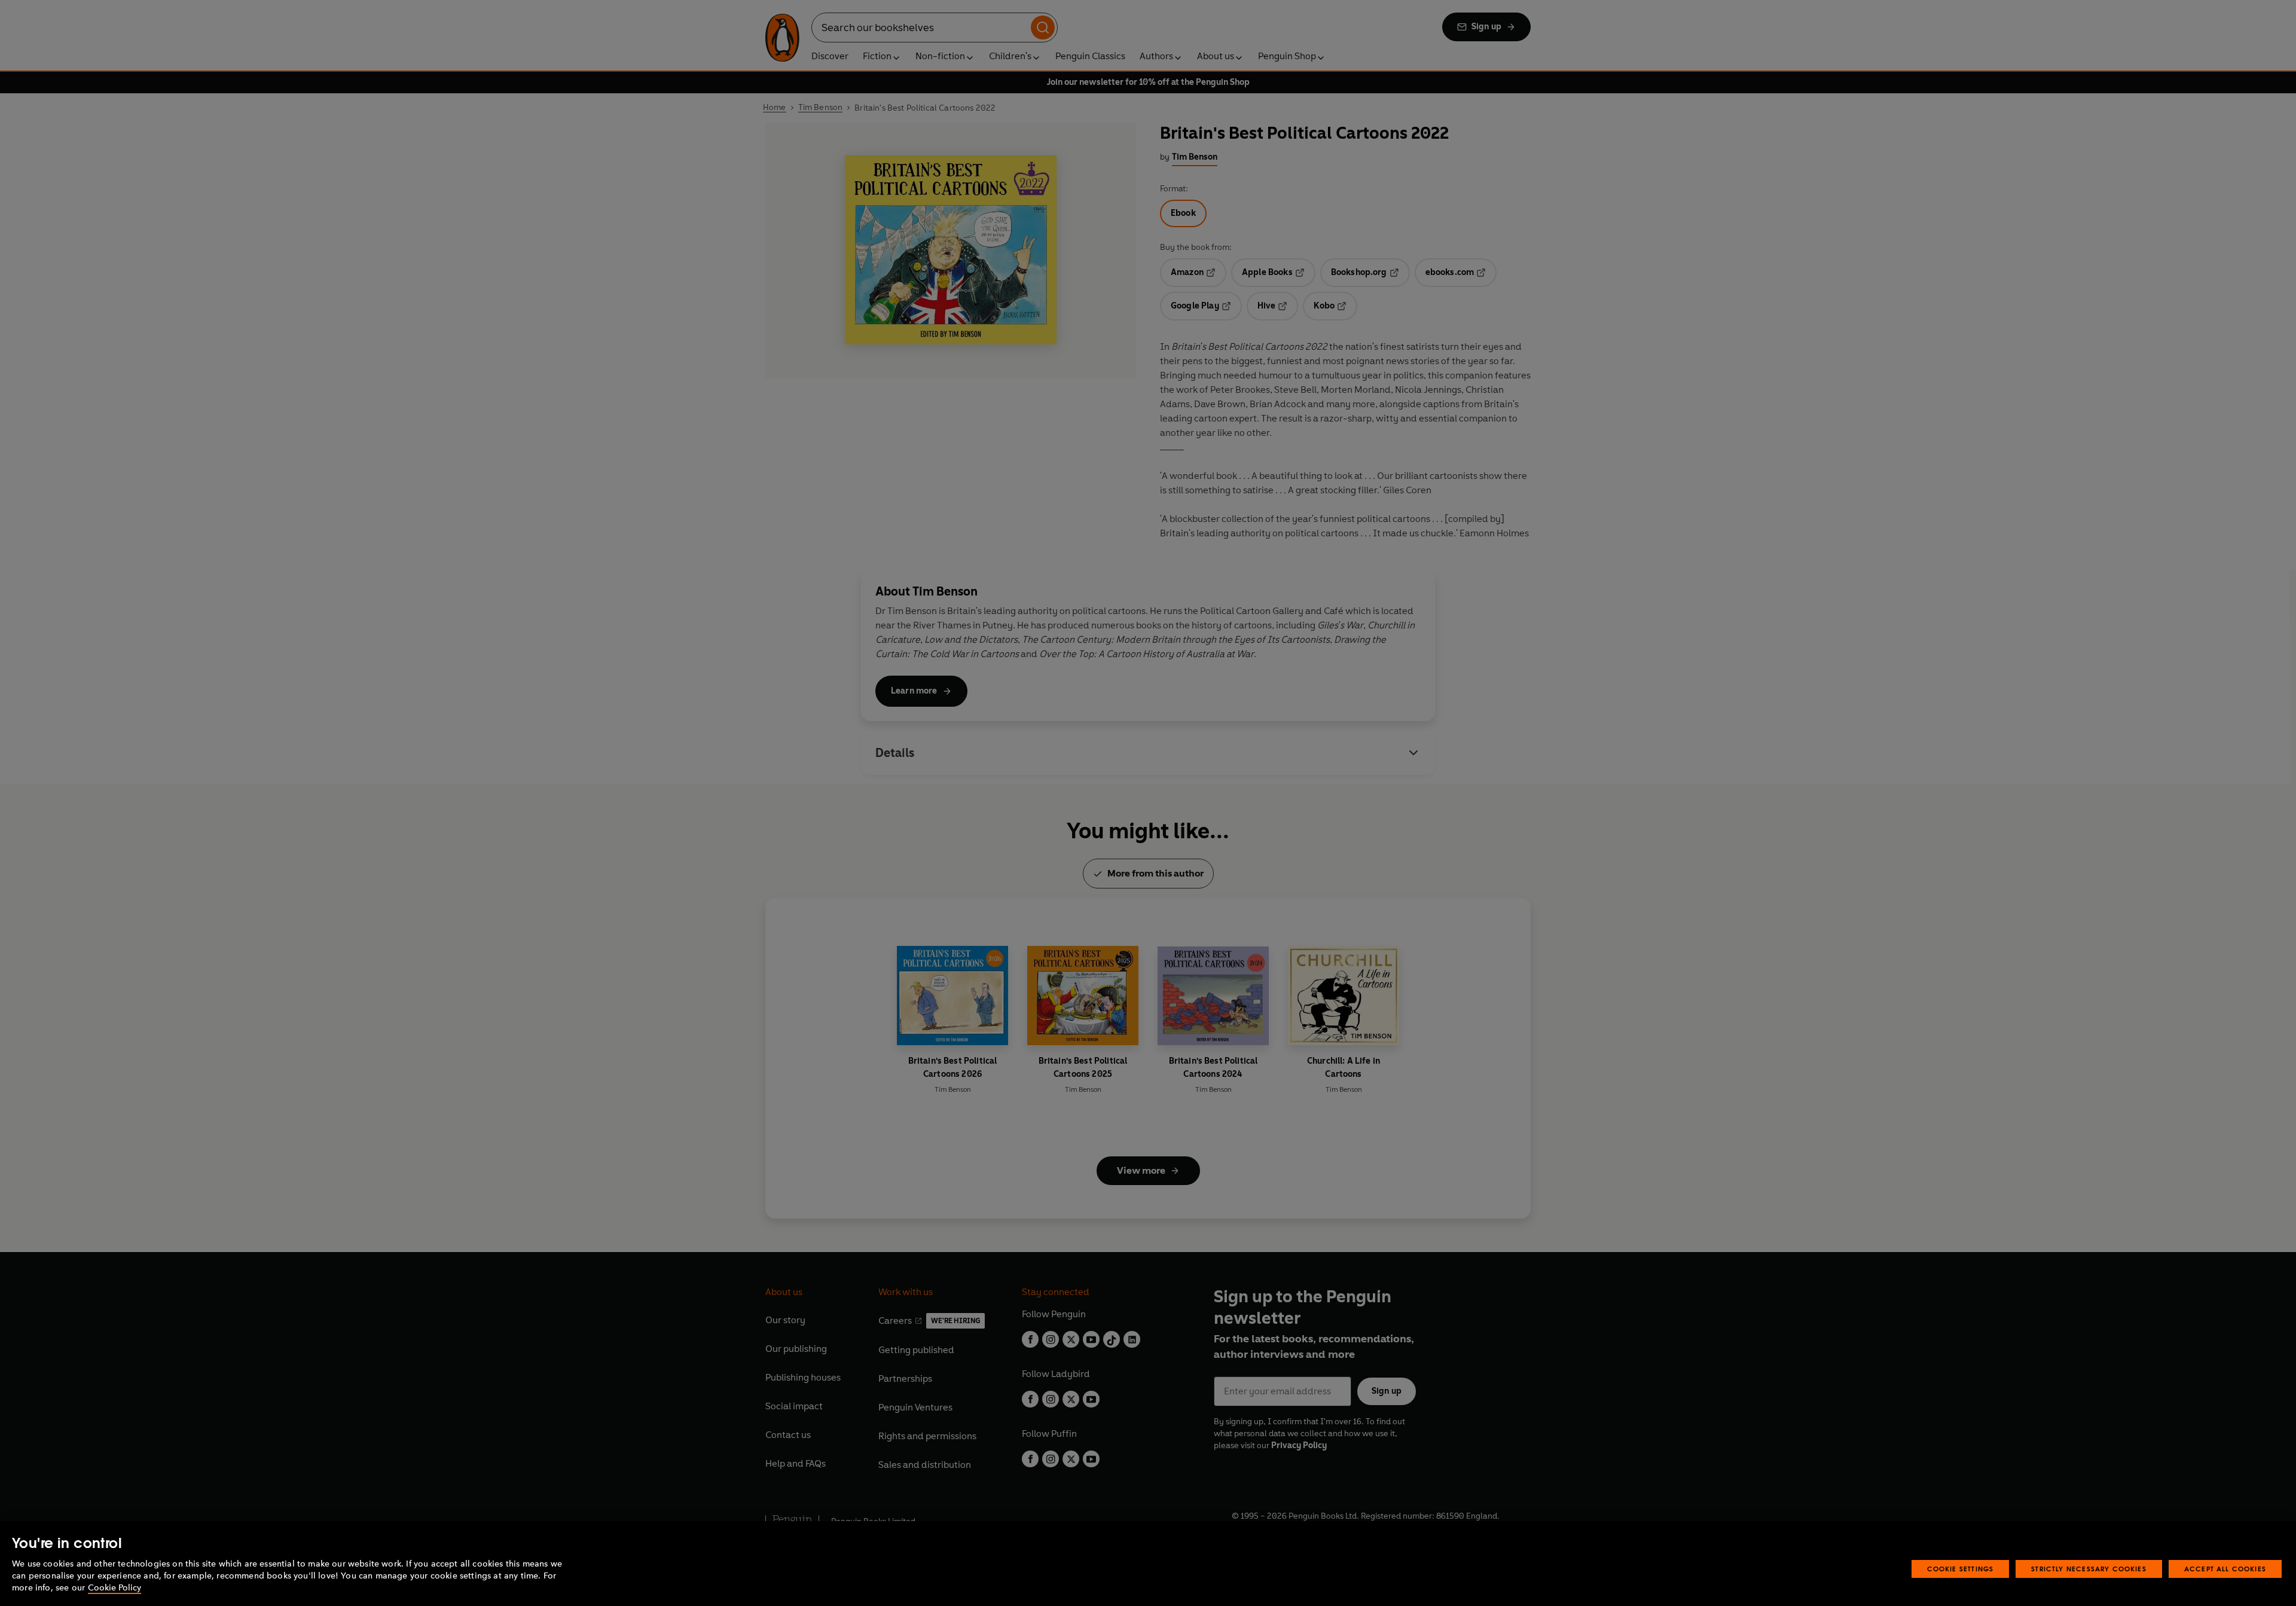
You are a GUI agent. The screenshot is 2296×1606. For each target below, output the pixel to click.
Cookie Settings (1961, 1569)
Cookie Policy (115, 1588)
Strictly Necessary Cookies (2089, 1569)
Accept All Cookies (2225, 1569)
